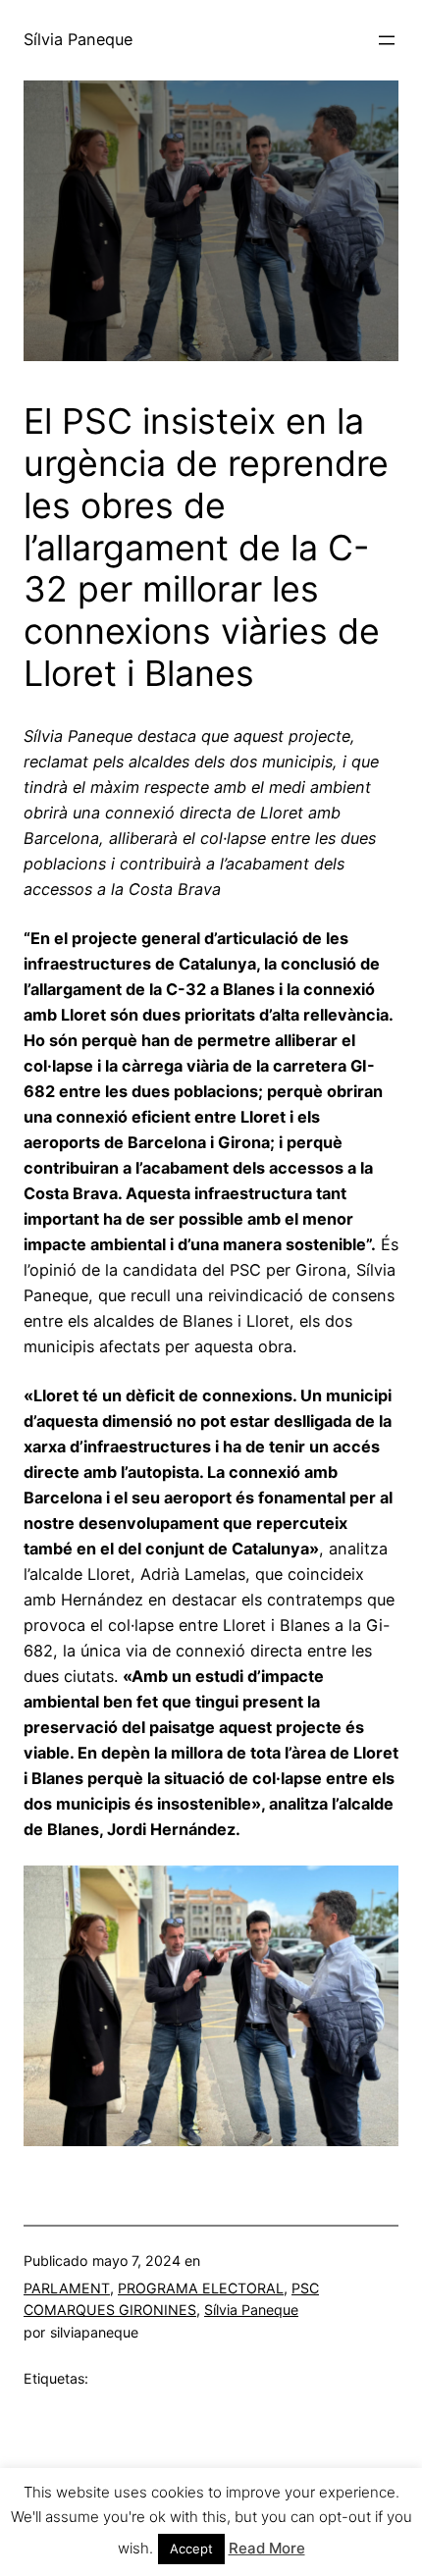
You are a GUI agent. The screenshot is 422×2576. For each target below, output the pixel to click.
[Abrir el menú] (387, 40)
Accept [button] (191, 2549)
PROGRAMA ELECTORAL (201, 2288)
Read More (267, 2548)
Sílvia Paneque (78, 39)
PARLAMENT (67, 2288)
